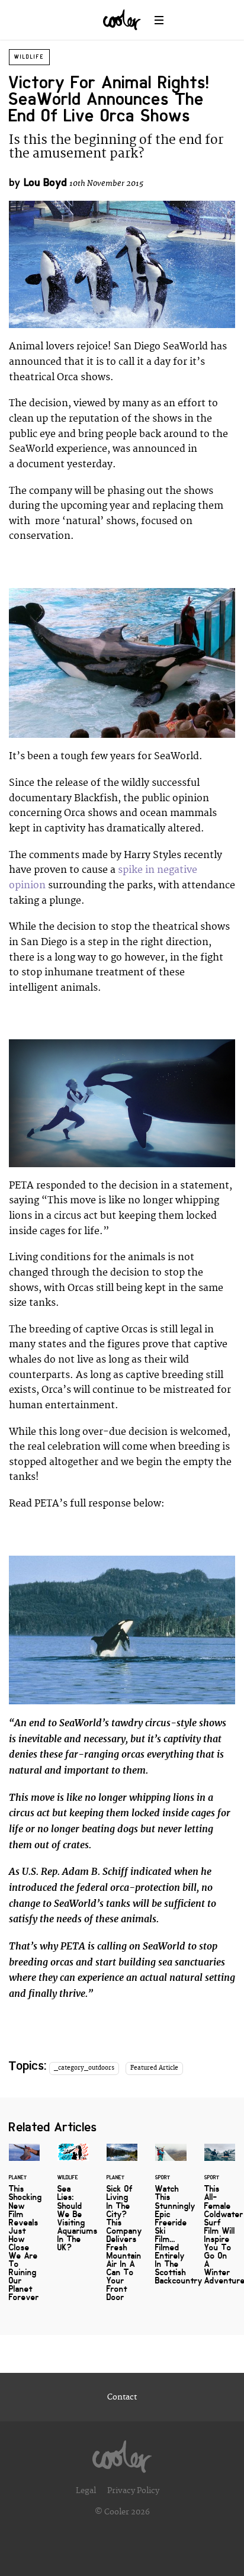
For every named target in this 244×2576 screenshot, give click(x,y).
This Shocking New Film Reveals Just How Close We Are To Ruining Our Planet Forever (24, 2230)
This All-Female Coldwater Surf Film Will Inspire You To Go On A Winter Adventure (220, 2222)
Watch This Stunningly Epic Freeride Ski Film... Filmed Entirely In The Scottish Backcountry (171, 2222)
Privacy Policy (133, 2491)
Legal (86, 2491)
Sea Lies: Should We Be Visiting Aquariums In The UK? (73, 2205)
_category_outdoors (84, 2068)
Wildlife (29, 57)
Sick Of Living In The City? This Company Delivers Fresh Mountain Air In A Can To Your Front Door (122, 2230)
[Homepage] (122, 2453)
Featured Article (154, 2068)
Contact (122, 2397)
